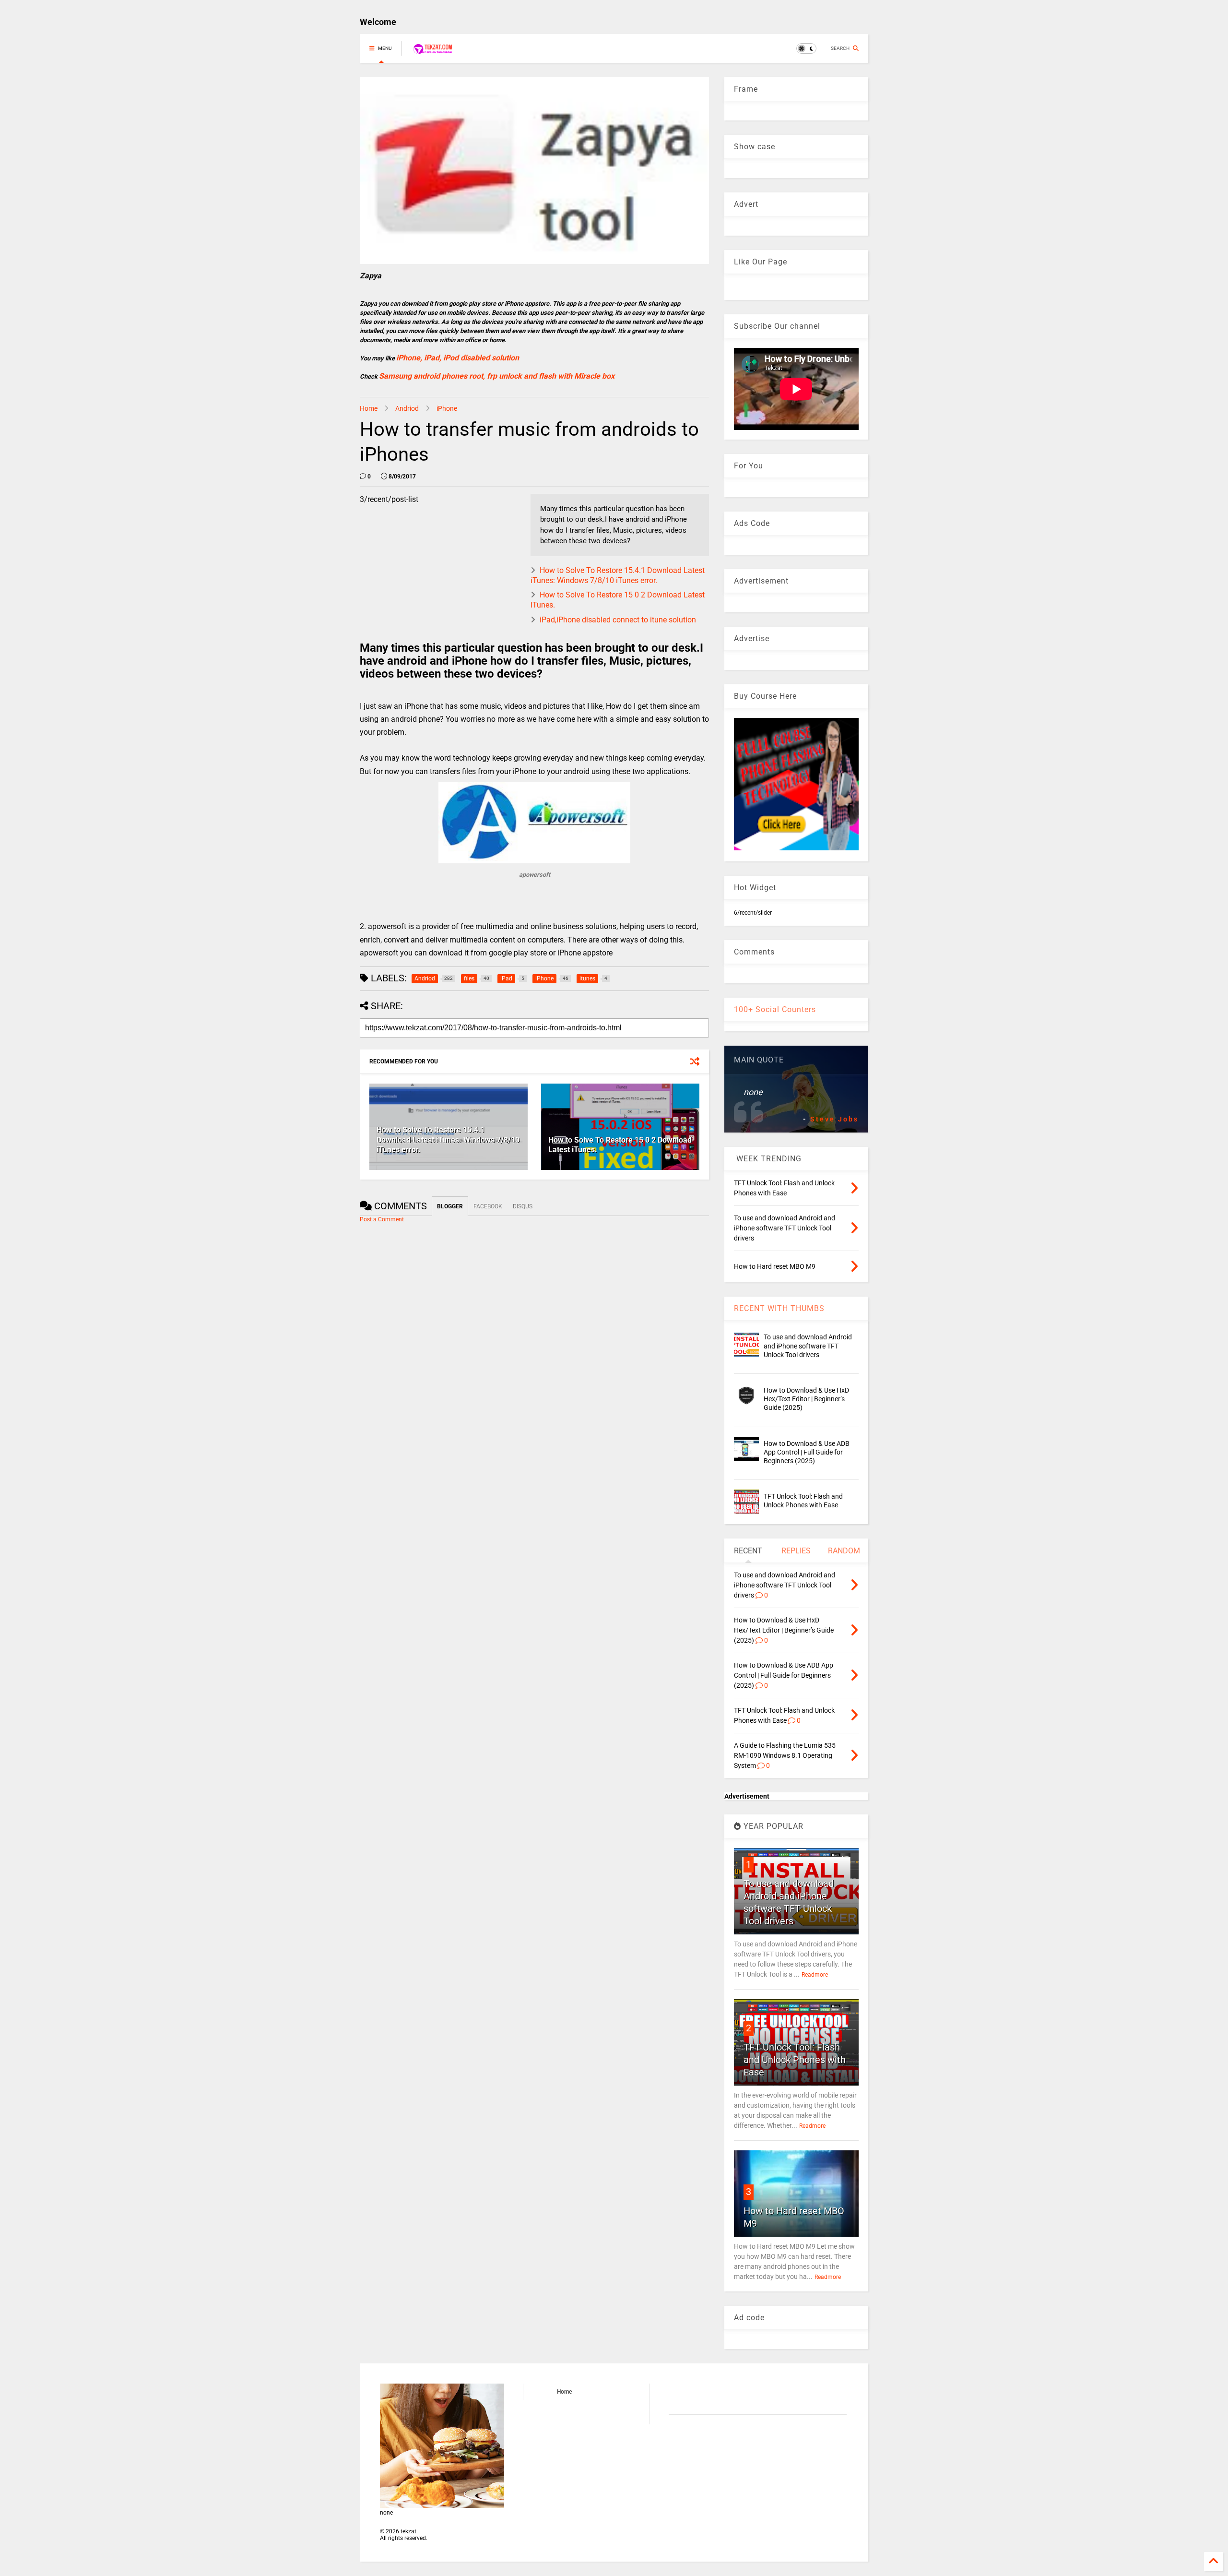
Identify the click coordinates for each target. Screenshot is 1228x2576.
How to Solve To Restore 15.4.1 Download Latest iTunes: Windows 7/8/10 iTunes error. (618, 575)
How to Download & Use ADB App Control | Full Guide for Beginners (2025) (807, 1452)
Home (369, 408)
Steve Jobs (834, 1119)
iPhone (447, 408)
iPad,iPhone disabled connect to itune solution (618, 620)
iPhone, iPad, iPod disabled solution (458, 358)
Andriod (407, 408)
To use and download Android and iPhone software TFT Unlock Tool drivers (808, 1346)
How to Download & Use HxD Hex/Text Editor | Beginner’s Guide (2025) (806, 1399)
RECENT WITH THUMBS (779, 1308)
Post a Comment (382, 1219)
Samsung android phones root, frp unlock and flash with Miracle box (497, 376)
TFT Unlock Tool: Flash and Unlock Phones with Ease (795, 2060)
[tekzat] (433, 51)
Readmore (815, 1975)
